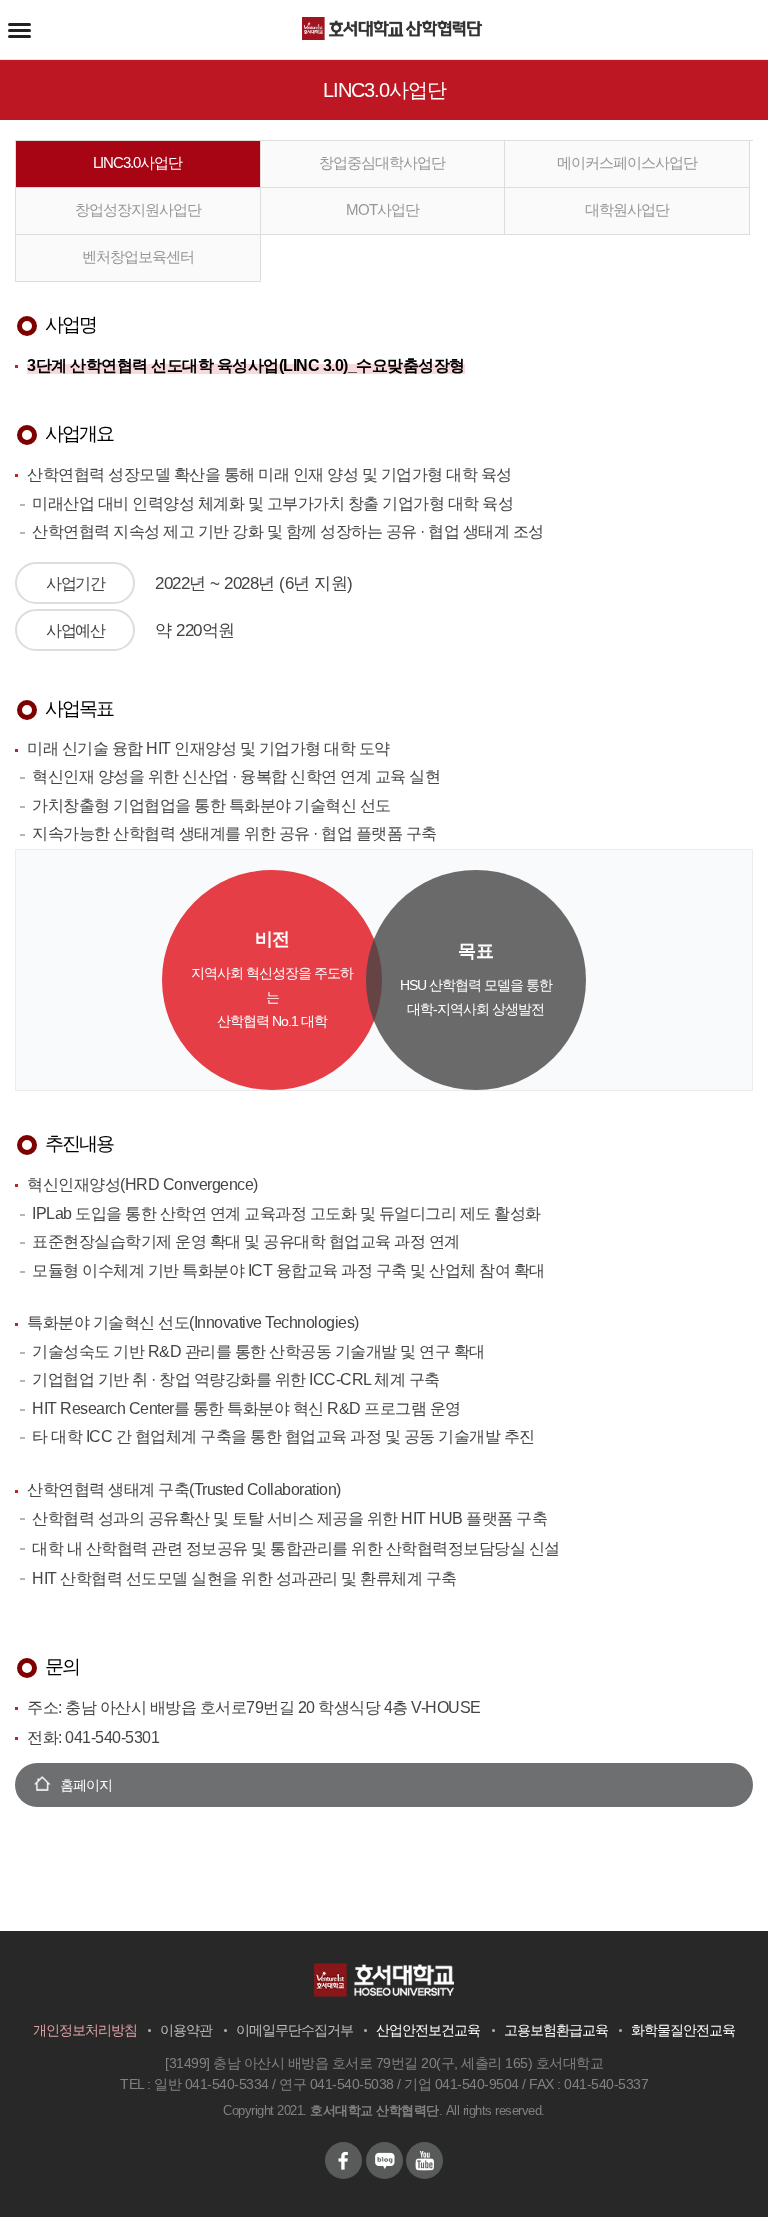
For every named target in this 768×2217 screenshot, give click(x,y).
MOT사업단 (382, 209)
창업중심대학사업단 (382, 162)
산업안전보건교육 (428, 2030)
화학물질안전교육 (683, 2030)
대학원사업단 (627, 209)
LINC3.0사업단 (137, 162)
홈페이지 (86, 1785)
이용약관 (186, 2030)
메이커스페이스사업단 (627, 162)
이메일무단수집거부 (294, 2030)
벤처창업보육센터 (138, 256)
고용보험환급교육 (556, 2030)
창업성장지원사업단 (138, 209)
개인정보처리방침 (85, 2030)
